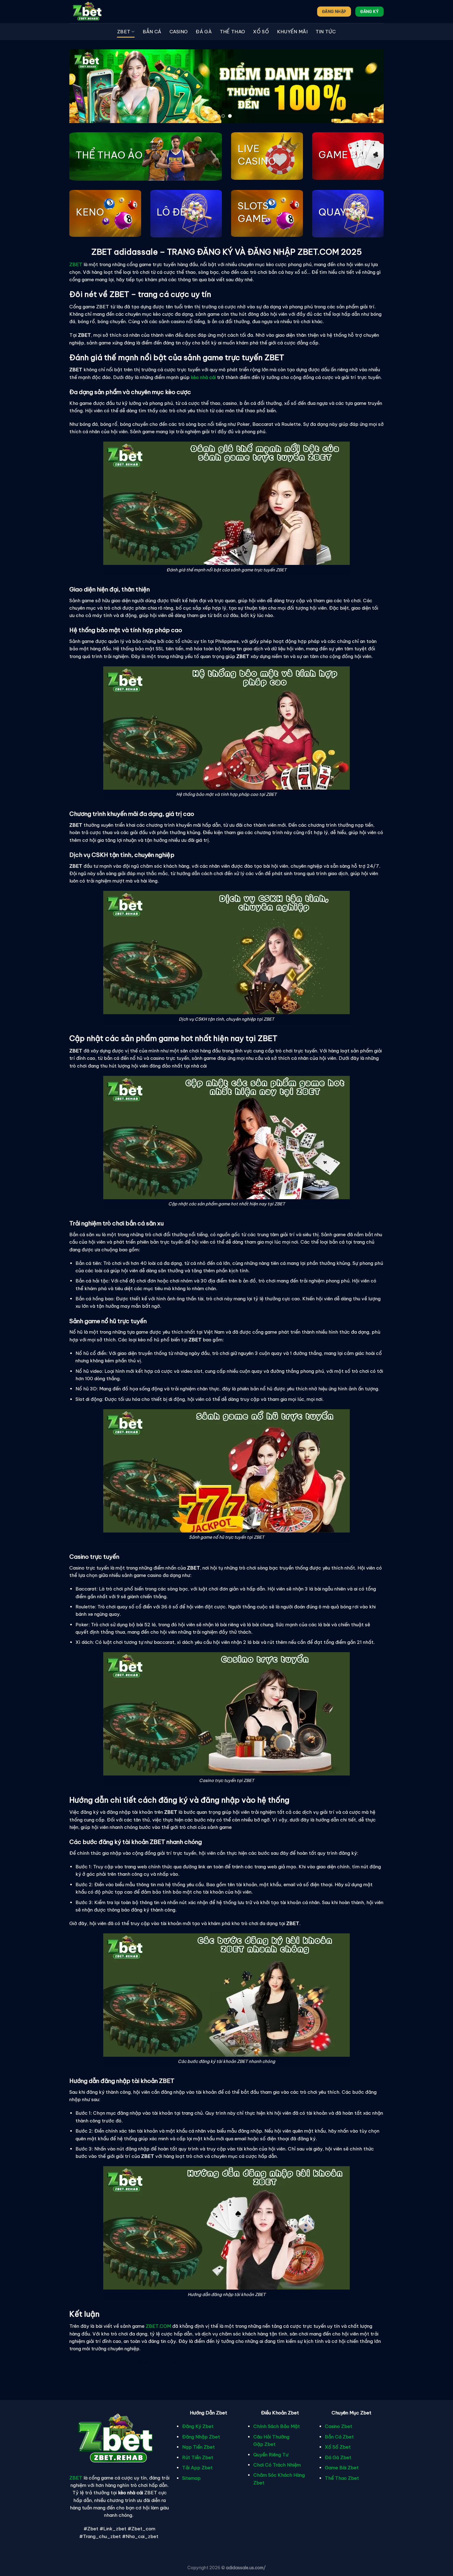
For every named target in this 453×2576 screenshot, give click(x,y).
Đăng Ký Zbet (198, 2426)
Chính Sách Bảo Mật (277, 2426)
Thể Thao (232, 32)
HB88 (172, 2362)
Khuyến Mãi (292, 32)
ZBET (76, 2478)
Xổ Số (261, 32)
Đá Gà (204, 32)
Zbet (124, 32)
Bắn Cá (152, 32)
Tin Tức (326, 32)
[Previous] (84, 86)
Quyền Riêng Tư (271, 2455)
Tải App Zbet (197, 2468)
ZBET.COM (158, 2326)
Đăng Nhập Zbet (201, 2437)
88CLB (153, 2362)
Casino (179, 32)
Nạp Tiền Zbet (198, 2447)
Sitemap (191, 2478)
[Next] (369, 86)
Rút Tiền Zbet (198, 2457)
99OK (189, 2362)
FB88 (135, 2362)
